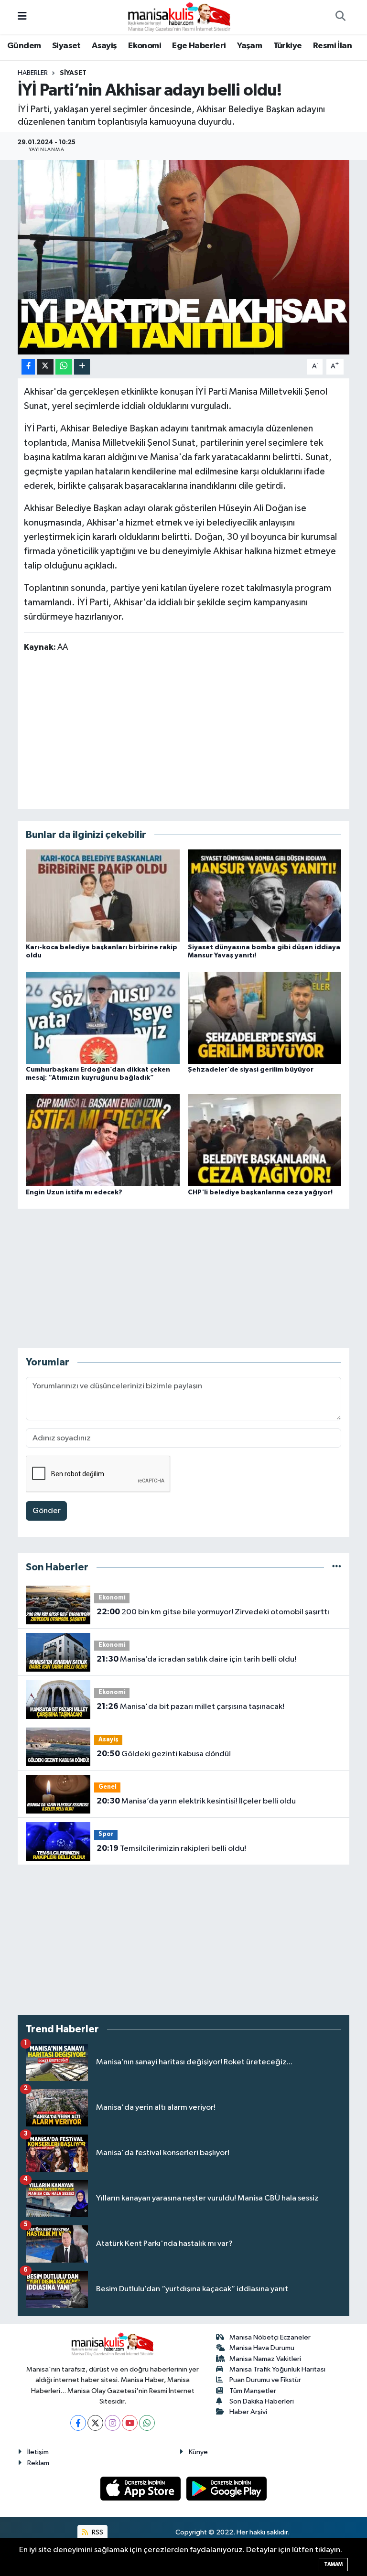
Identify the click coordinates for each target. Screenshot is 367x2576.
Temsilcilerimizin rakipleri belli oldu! (171, 1848)
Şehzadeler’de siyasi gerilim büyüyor (251, 1070)
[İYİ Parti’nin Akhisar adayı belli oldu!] (184, 257)
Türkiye (288, 46)
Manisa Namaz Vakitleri (265, 2359)
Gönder (47, 1511)
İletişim (38, 2452)
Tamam (333, 2564)
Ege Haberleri (199, 46)
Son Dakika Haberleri (262, 2401)
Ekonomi (145, 46)
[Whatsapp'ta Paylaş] (64, 367)
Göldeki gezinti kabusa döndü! (164, 1754)
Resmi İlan (332, 46)
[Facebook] (78, 2423)
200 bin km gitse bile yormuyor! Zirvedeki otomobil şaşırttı (213, 1612)
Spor (106, 1834)
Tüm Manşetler (253, 2391)
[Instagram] (113, 2423)
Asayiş (104, 46)
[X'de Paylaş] (45, 367)
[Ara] (340, 17)
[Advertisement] (183, 730)
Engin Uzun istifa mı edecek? (74, 1192)
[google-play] (227, 2488)
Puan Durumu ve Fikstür (265, 2380)
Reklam (38, 2463)
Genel (108, 1787)
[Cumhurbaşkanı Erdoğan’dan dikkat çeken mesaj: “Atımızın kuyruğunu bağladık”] (103, 1018)
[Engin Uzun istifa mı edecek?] (103, 1140)
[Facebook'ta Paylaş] (28, 367)
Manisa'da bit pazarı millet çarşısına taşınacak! (190, 1707)
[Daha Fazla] (82, 367)
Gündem (24, 46)
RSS (97, 2532)
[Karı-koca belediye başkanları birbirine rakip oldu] (103, 895)
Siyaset (66, 46)
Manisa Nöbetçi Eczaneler (270, 2337)
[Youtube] (130, 2423)
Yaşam (249, 46)
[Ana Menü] (22, 17)
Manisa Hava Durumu (262, 2348)
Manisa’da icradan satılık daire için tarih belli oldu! (196, 1659)
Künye (198, 2452)
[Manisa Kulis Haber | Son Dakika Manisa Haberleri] (179, 16)
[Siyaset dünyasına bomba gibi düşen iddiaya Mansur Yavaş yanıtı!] (265, 895)
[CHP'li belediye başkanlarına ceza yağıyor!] (265, 1140)
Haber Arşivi (248, 2412)
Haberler (33, 73)
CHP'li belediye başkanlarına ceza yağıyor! (260, 1192)
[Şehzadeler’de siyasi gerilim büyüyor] (265, 1018)
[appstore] (141, 2488)
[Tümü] (337, 1567)
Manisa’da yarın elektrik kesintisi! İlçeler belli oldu (196, 1801)
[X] (95, 2423)
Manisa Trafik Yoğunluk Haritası (277, 2369)
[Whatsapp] (147, 2423)
